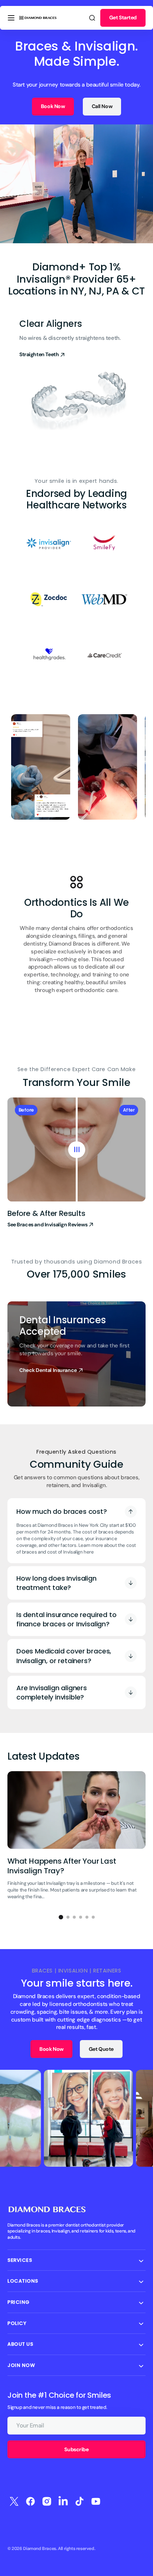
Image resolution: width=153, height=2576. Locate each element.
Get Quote (101, 2049)
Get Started (123, 17)
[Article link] (76, 1839)
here (89, 1552)
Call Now (102, 106)
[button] (11, 18)
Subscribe (76, 2449)
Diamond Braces (40, 2549)
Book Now (53, 106)
